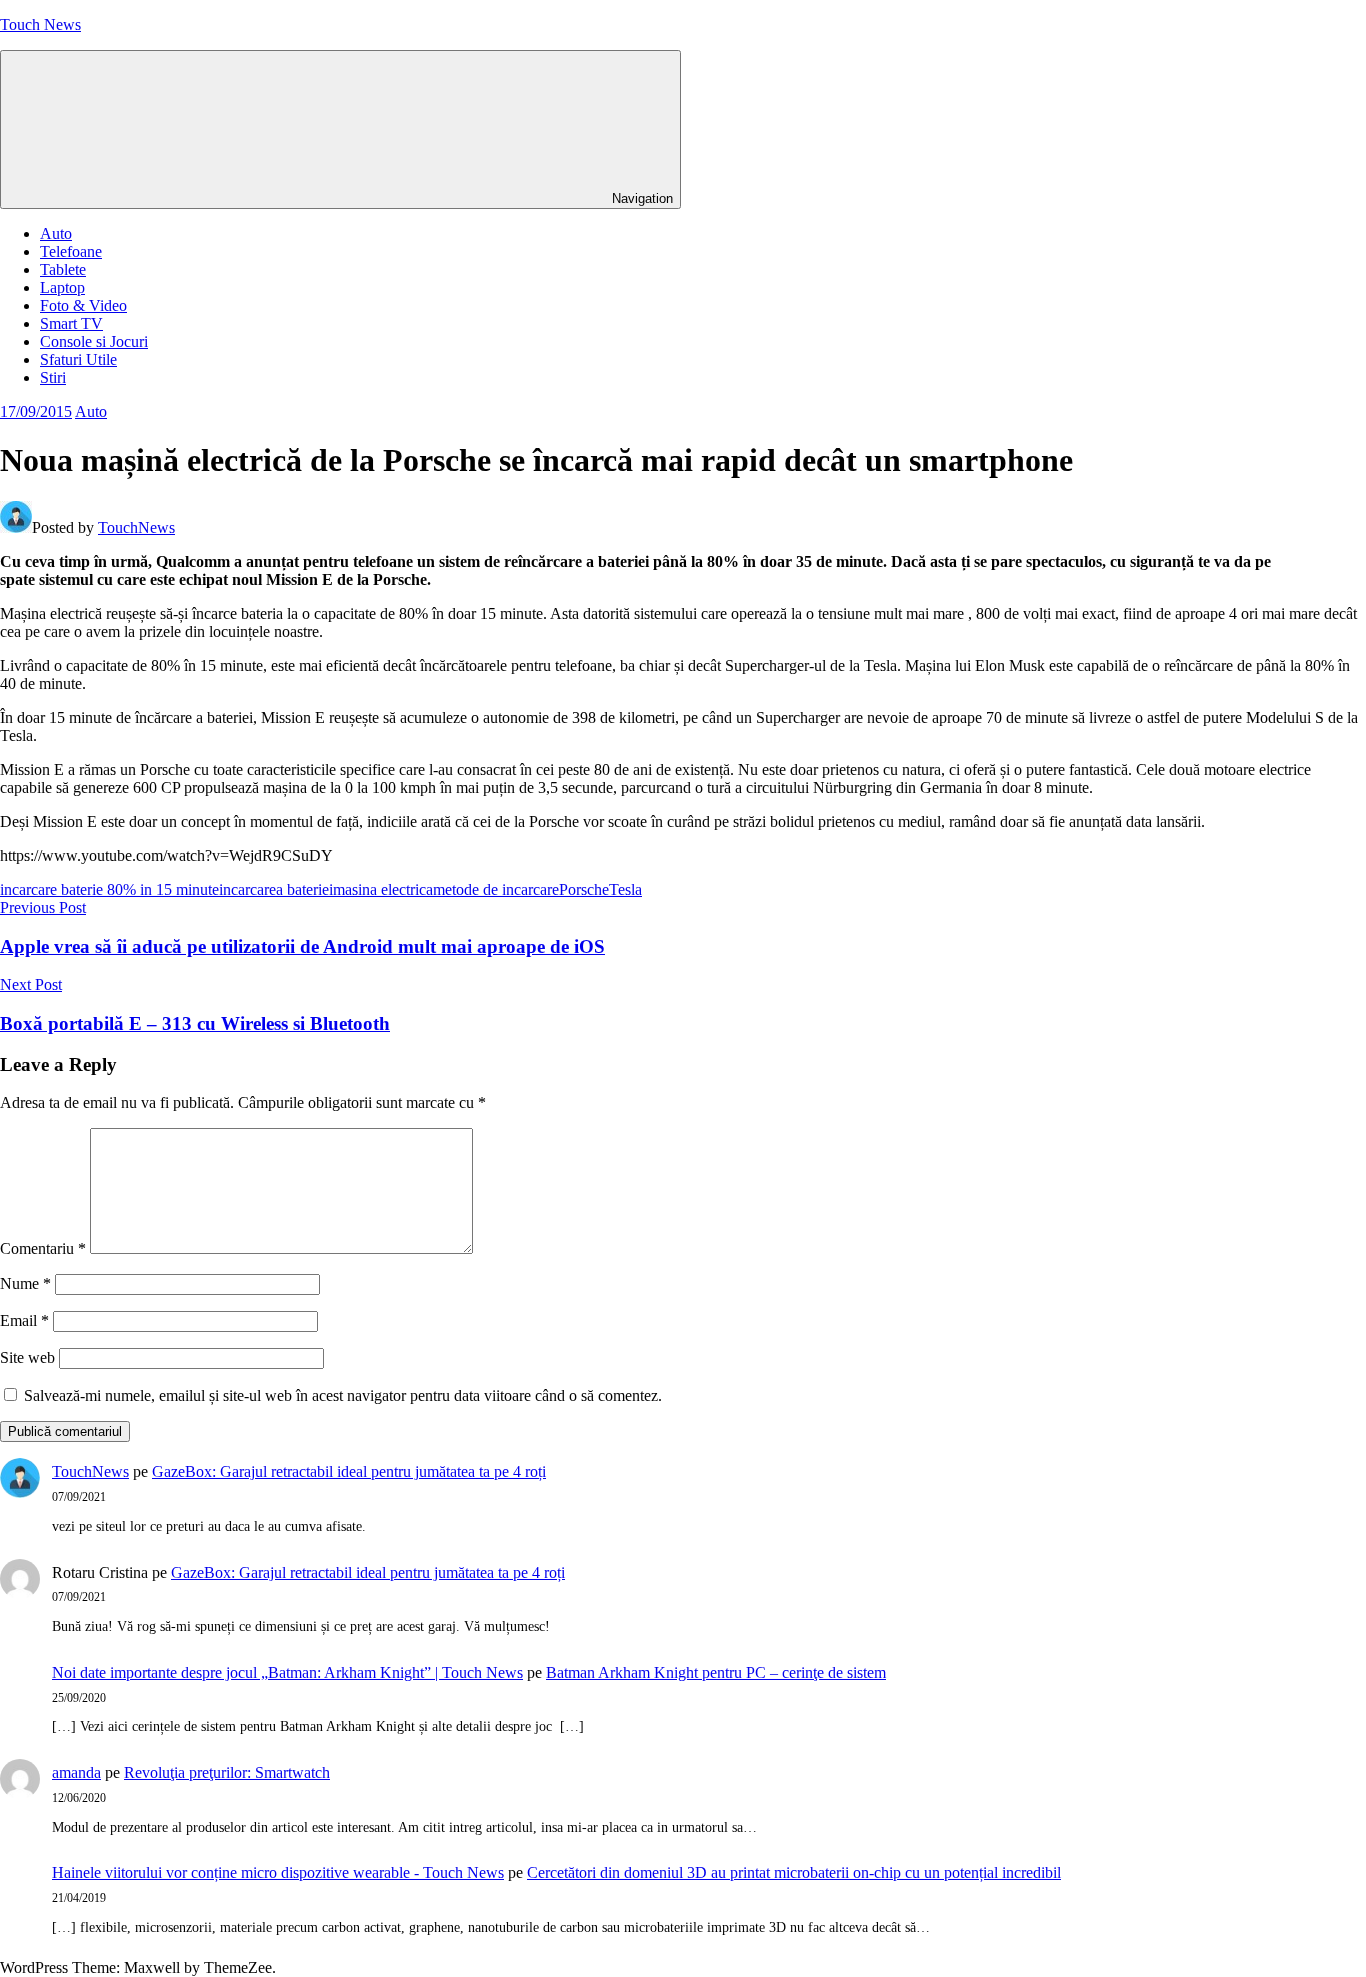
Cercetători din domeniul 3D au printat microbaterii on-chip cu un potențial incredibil (794, 1872)
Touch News (40, 24)
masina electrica (383, 889)
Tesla (625, 889)
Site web (27, 1357)
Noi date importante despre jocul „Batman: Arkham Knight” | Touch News (287, 1672)
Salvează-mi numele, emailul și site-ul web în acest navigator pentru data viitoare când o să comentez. (343, 1395)
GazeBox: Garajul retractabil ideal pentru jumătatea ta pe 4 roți (349, 1471)
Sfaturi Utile (78, 359)
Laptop (62, 287)
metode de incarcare (496, 889)
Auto (56, 233)
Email (24, 1320)
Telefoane (71, 251)
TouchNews (136, 527)
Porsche (584, 889)
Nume (25, 1283)
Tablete (63, 269)
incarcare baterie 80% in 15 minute (109, 889)
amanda (76, 1772)
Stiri (53, 377)
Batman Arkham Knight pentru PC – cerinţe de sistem (716, 1672)
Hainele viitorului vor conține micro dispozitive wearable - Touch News (278, 1872)
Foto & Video (83, 305)
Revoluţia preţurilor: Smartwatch (227, 1772)
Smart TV (71, 323)
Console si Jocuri (94, 341)
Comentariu (43, 1248)
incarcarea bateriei (276, 889)
